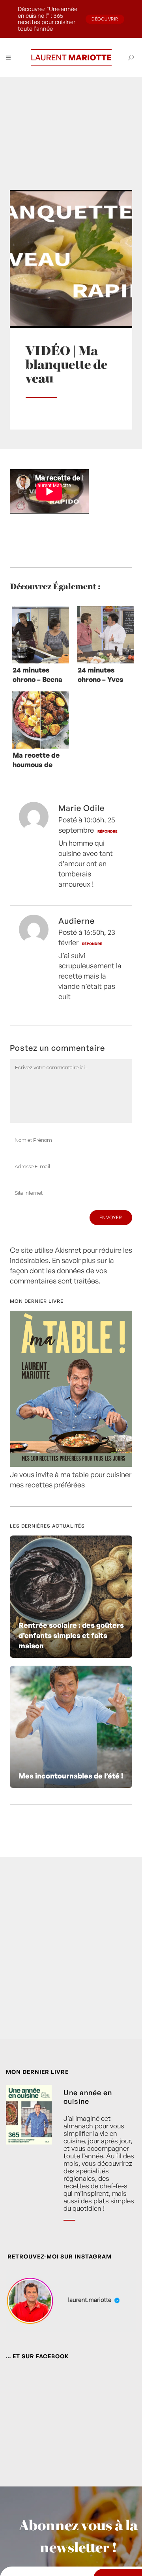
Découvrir (105, 19)
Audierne (77, 921)
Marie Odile (81, 808)
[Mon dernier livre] (71, 1464)
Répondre (107, 831)
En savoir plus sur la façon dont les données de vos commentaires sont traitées (62, 1270)
